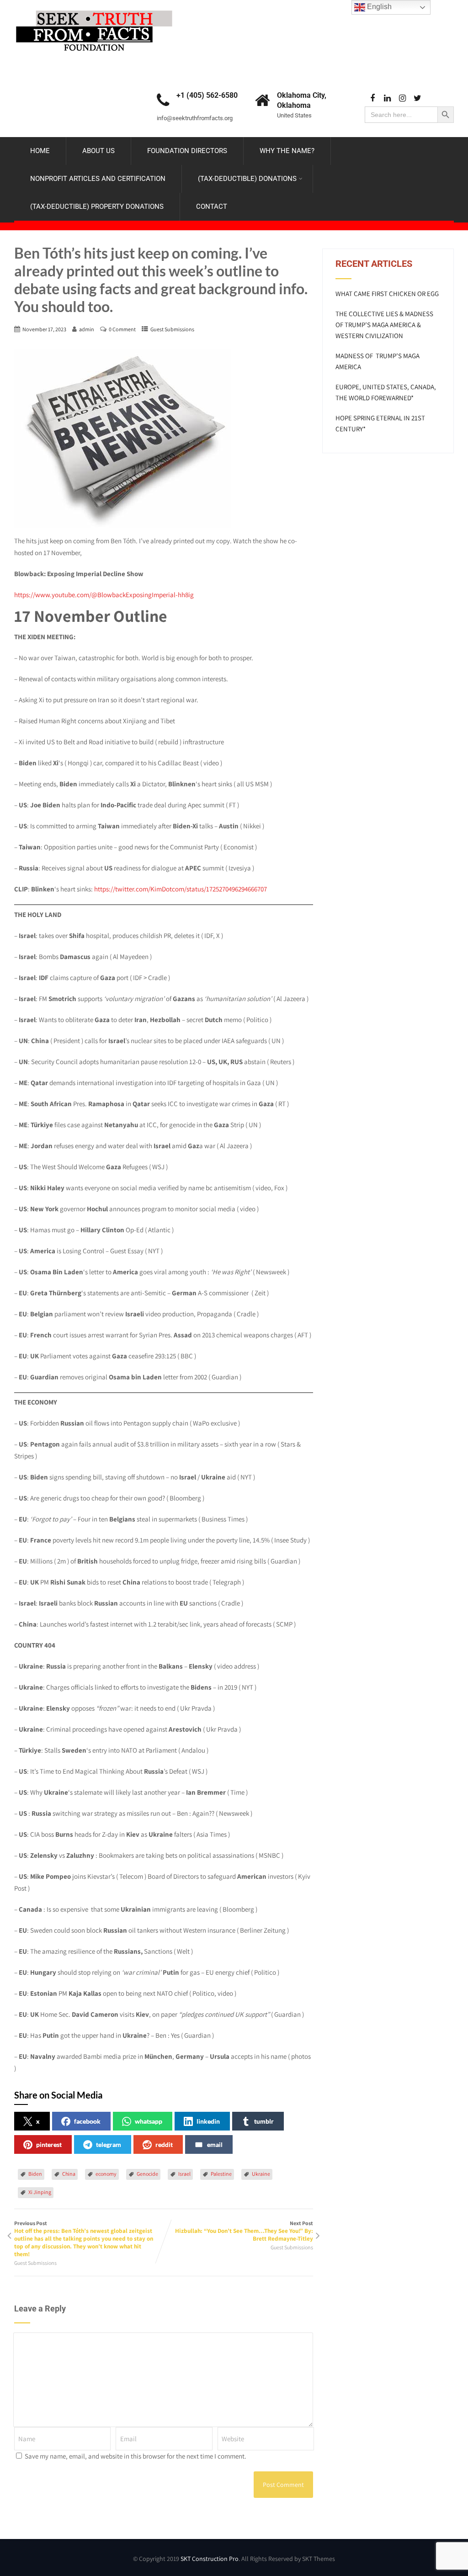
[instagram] (402, 98)
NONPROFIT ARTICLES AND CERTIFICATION (98, 179)
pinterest (49, 2144)
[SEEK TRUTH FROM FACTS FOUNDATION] (94, 8)
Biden (35, 2174)
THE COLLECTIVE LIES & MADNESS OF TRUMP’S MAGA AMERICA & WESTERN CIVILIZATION (384, 325)
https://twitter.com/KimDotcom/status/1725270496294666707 (181, 889)
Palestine (221, 2174)
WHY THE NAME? (287, 151)
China (69, 2174)
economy (106, 2174)
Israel (184, 2174)
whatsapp (149, 2121)
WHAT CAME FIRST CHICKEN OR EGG (387, 294)
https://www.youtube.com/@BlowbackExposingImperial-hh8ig (104, 595)
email (215, 2144)
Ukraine (261, 2174)
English (378, 7)
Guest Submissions (172, 329)
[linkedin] (387, 98)
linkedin (208, 2121)
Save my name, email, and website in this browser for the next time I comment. (136, 2456)
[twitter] (417, 98)
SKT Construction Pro (210, 2559)
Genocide (147, 2174)
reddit (164, 2144)
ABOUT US (98, 151)
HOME (40, 151)
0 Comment (122, 329)
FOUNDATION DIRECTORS (187, 151)
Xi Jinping (40, 2192)
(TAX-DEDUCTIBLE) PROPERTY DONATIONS (97, 207)
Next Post (244, 2231)
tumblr (264, 2121)
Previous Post (84, 2239)
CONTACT (212, 207)
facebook (87, 2121)
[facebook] (372, 98)
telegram (109, 2144)
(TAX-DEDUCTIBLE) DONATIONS (247, 179)
